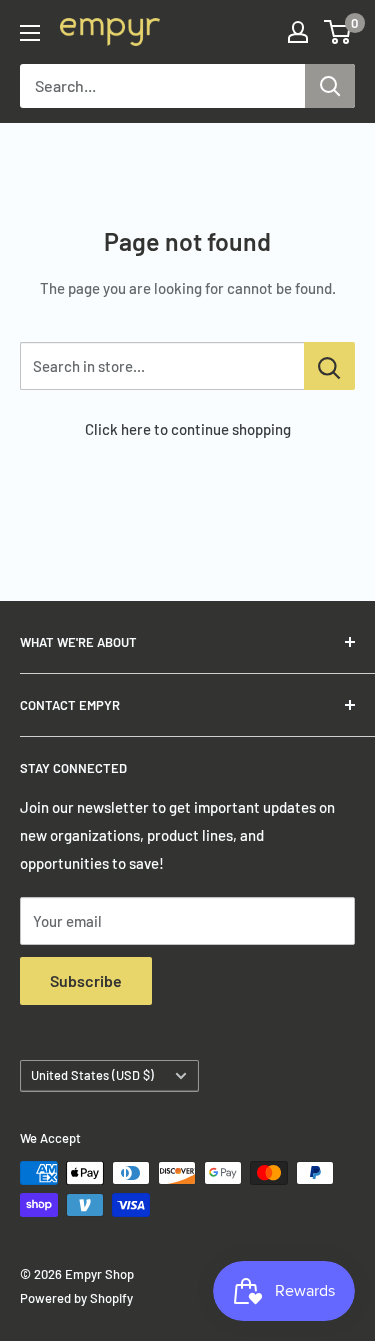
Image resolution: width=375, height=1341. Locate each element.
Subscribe (86, 980)
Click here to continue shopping (188, 429)
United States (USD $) (92, 1075)
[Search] (330, 86)
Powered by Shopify (76, 1298)
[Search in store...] (329, 366)
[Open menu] (30, 33)
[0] (338, 32)
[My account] (298, 32)
